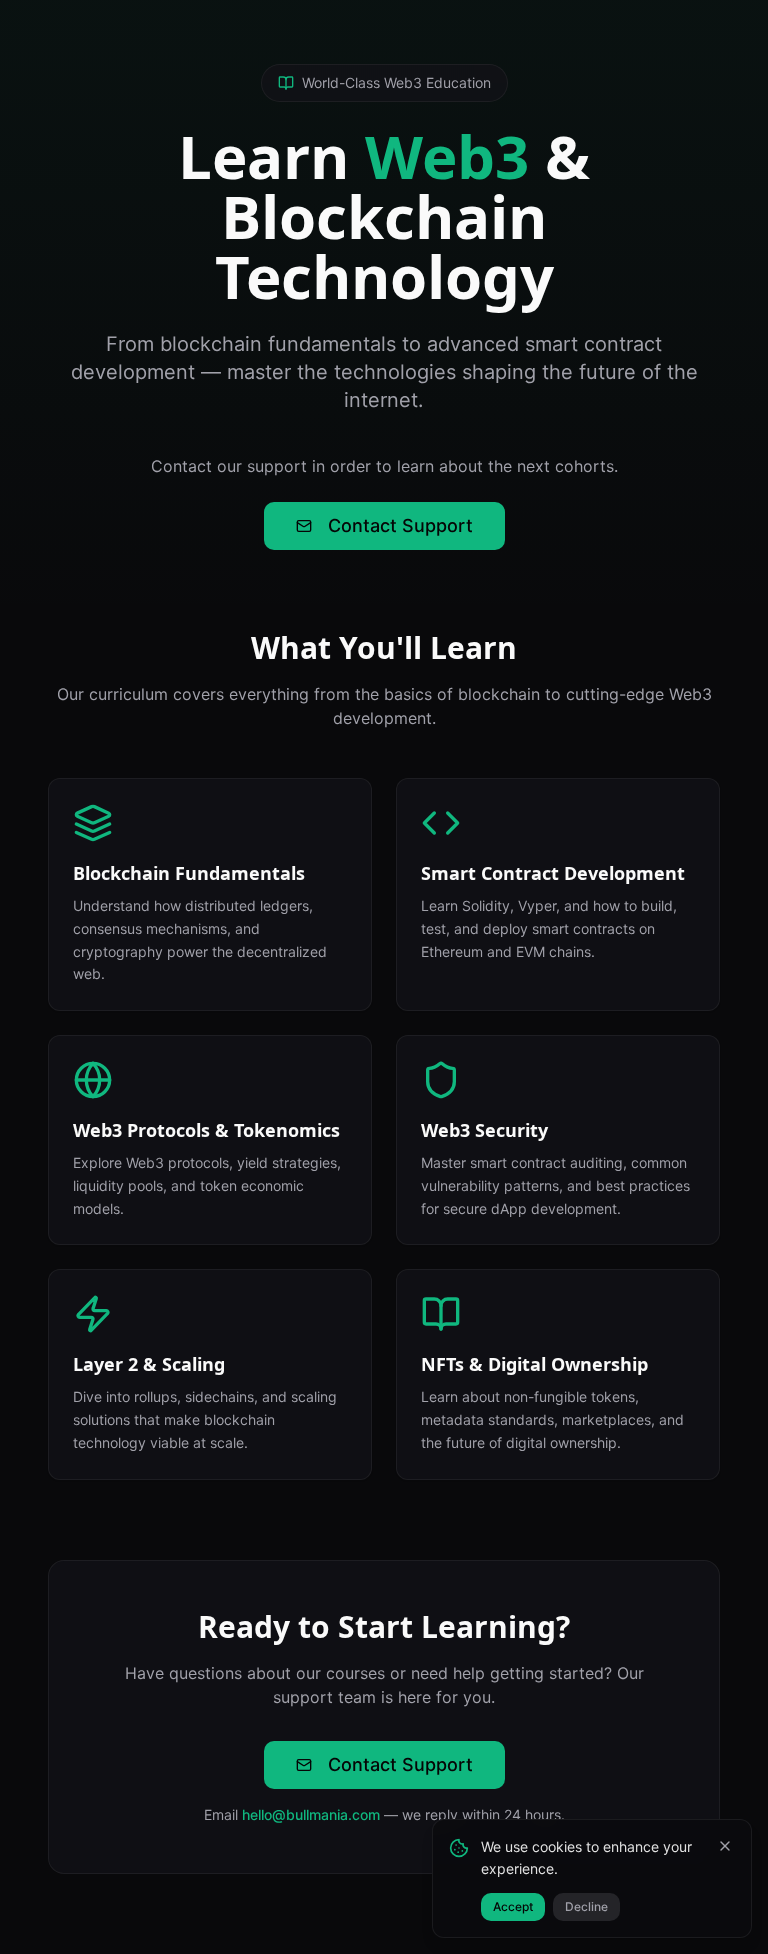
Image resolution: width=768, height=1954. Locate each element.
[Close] (725, 1846)
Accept (513, 1906)
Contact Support (400, 525)
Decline (586, 1906)
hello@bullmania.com (311, 1814)
